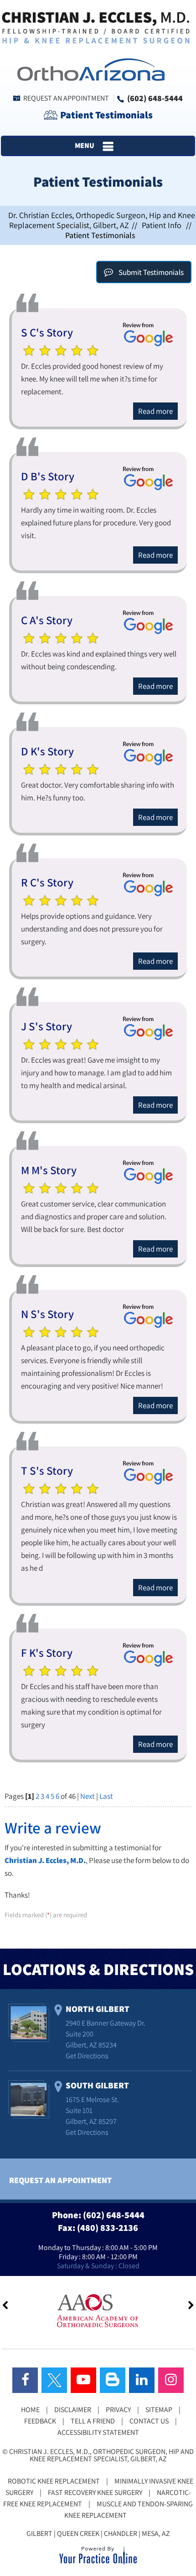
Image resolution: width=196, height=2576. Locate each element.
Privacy (118, 2410)
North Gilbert (98, 2009)
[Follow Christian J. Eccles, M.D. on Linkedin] (142, 2380)
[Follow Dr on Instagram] (171, 2380)
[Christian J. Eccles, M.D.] (96, 27)
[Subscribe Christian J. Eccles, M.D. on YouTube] (83, 2380)
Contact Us (149, 2421)
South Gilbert (97, 2085)
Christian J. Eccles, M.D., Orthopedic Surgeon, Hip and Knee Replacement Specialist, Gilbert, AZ (101, 2455)
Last (106, 1796)
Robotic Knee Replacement (54, 2481)
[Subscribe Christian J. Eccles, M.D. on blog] (113, 2380)
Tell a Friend (93, 2421)
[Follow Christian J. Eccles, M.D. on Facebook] (25, 2380)
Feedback (40, 2421)
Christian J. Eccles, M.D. (45, 1860)
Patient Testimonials (106, 115)
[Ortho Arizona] (88, 69)
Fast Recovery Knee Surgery (95, 2492)
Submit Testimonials (151, 272)
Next (88, 1796)
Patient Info (162, 225)
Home (30, 2410)
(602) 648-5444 (155, 98)
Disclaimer (73, 2410)
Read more (155, 411)
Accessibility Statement (98, 2432)
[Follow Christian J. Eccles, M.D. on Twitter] (54, 2380)
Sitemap (159, 2410)
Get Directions (87, 2056)
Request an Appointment (66, 98)
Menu (85, 145)
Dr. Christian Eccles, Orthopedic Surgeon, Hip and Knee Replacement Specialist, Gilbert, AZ (102, 220)
